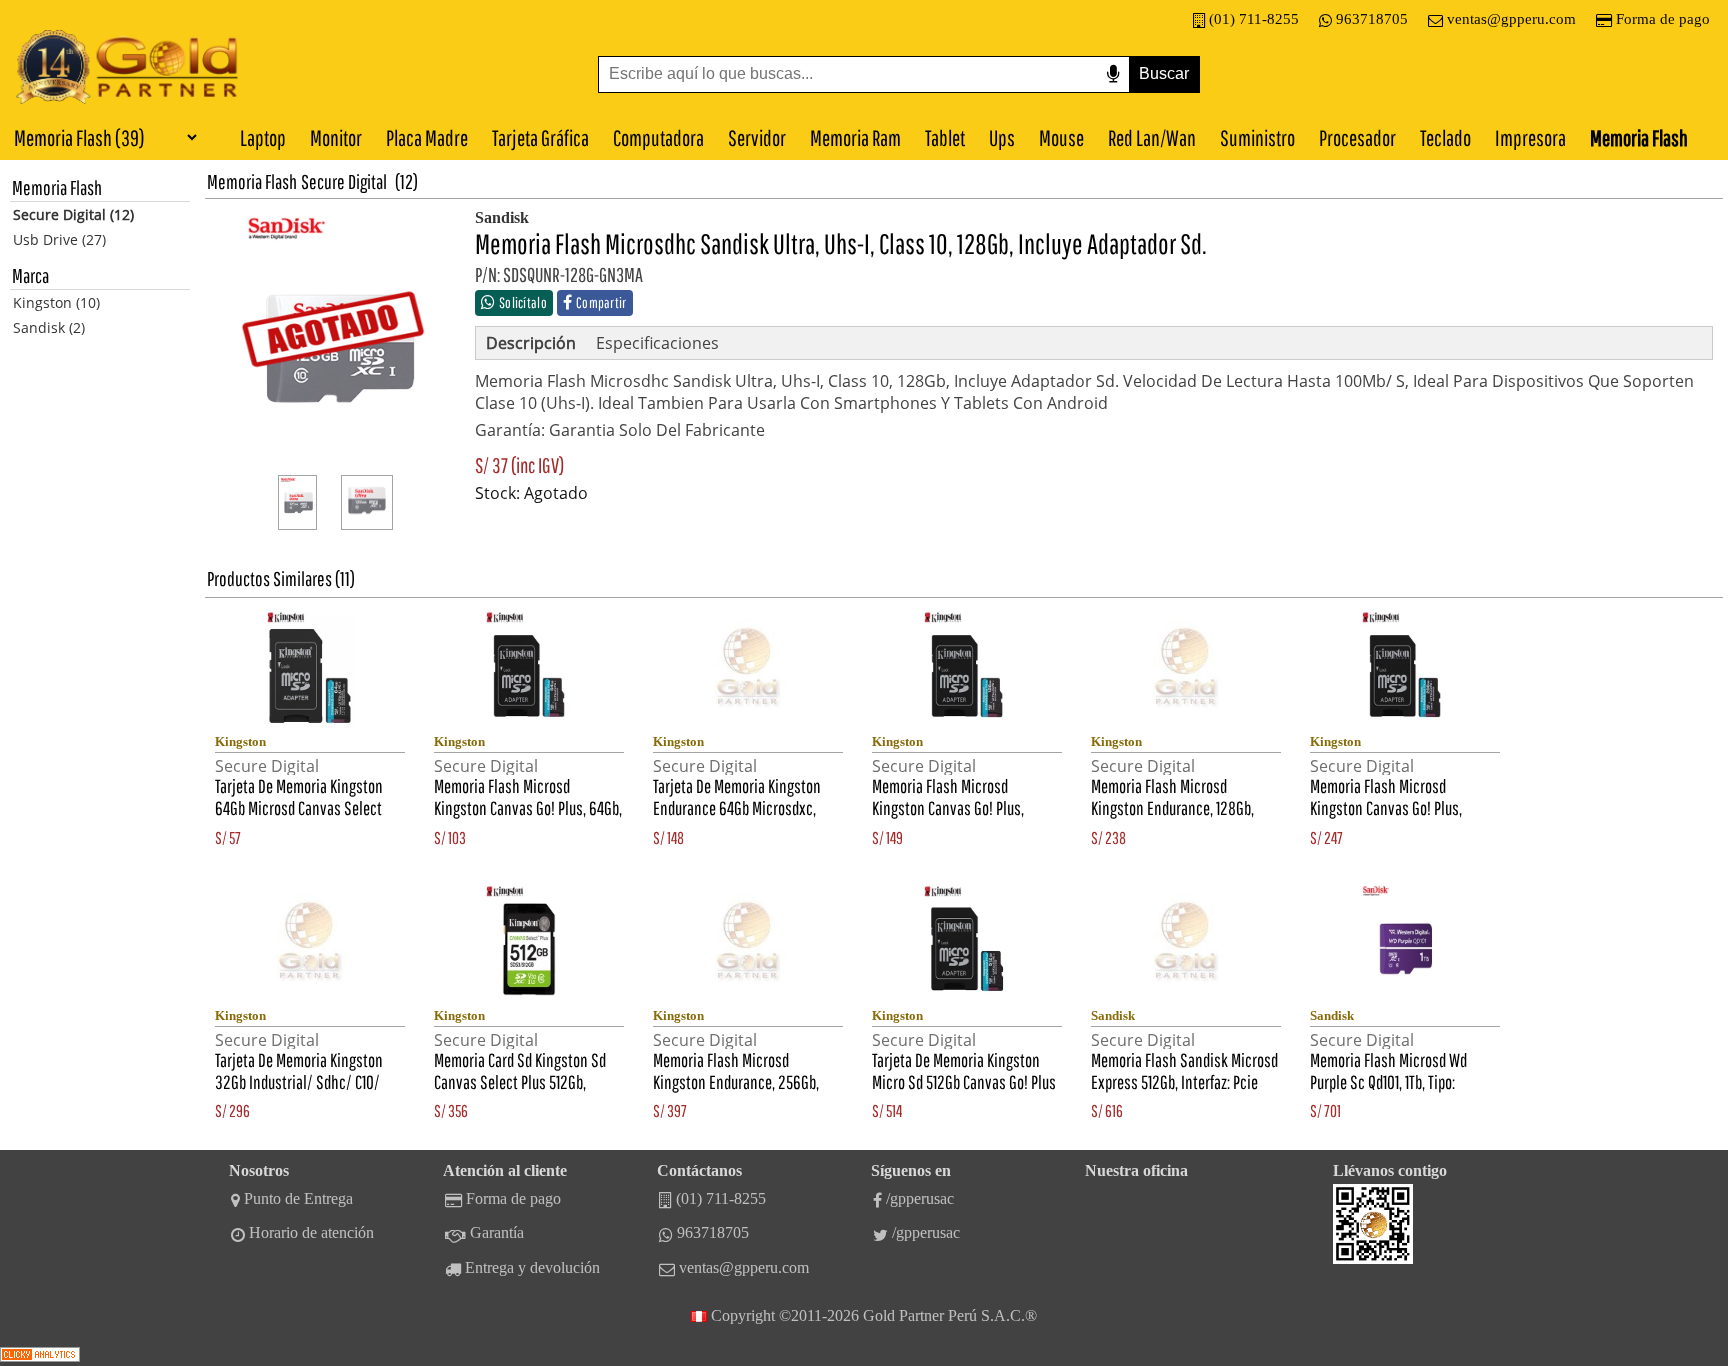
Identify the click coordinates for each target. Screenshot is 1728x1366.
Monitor (336, 137)
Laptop (263, 137)
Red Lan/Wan (1152, 137)
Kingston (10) (56, 302)
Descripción (531, 343)
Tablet (945, 137)
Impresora (1530, 137)
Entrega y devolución (532, 1267)
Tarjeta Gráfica (540, 137)
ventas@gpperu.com (1511, 19)
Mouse (1061, 137)
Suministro (1257, 137)
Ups (1002, 137)
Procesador (1357, 137)
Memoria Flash (1639, 137)
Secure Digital (344, 181)
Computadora (658, 137)
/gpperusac (920, 1198)
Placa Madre (427, 137)
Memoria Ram (855, 137)
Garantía (497, 1232)
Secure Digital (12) (73, 214)
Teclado (1445, 137)
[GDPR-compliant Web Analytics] (40, 1356)
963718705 (1372, 19)
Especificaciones (657, 343)
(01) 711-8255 (1254, 19)
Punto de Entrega (298, 1198)
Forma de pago (1663, 19)
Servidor (757, 137)
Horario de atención (311, 1232)
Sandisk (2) (49, 327)
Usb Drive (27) (59, 239)
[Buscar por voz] (1113, 74)
